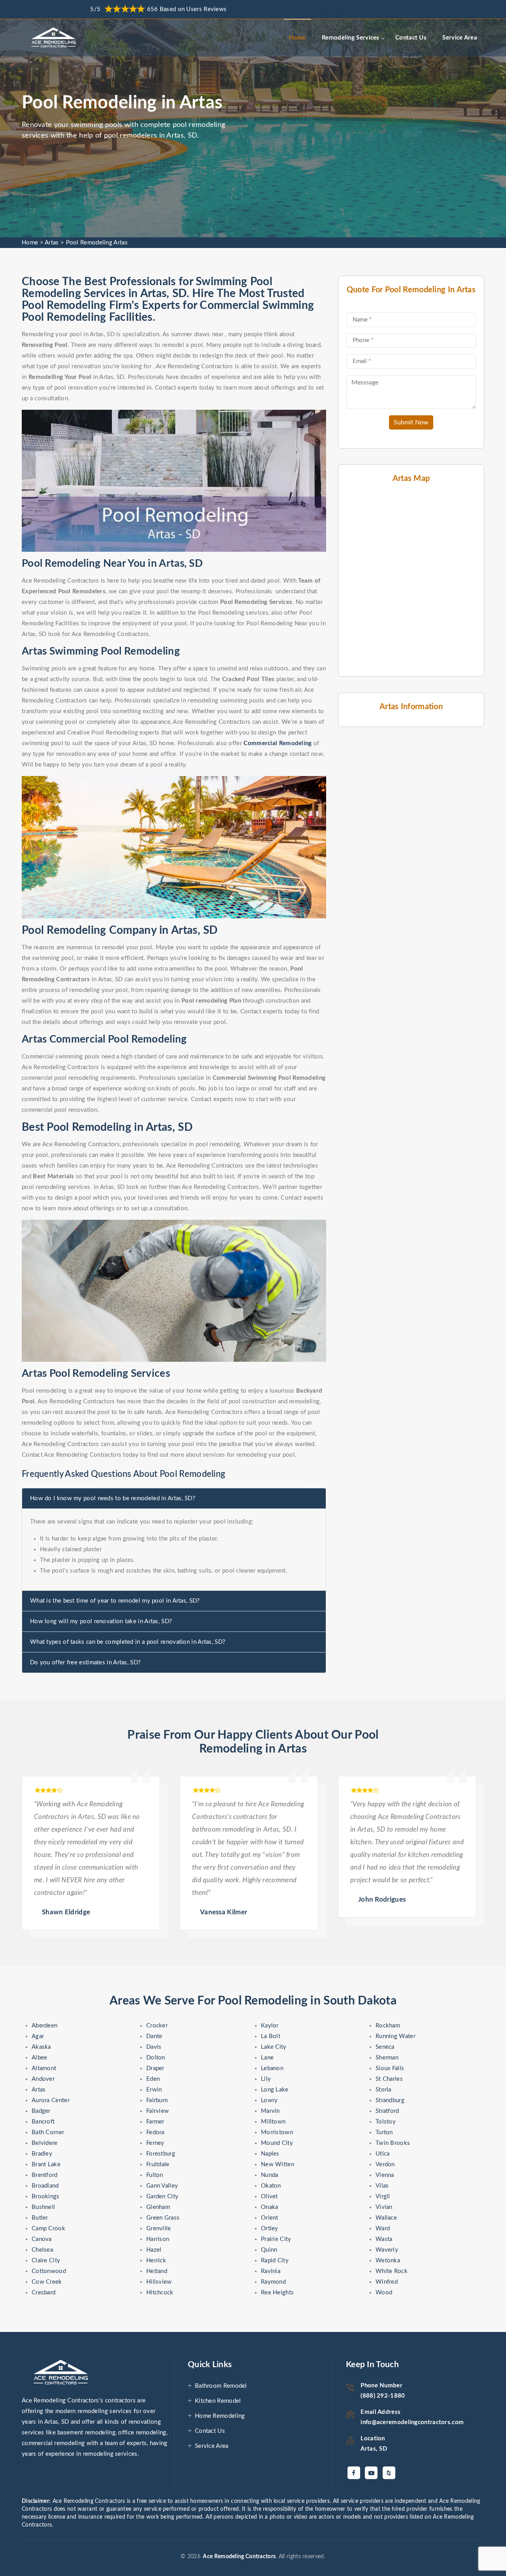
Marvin (270, 2111)
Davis (154, 2047)
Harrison (158, 2239)
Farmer (155, 2122)
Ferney (155, 2143)
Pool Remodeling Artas (97, 243)
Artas (52, 243)
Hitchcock (160, 2293)
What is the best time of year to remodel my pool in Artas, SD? (115, 1601)
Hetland (157, 2271)
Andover (43, 2079)
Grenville (159, 2229)
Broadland (45, 2186)
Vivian (384, 2207)
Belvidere (45, 2143)
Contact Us (411, 38)
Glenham (158, 2207)
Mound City (277, 2143)
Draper (155, 2068)
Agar (38, 2036)
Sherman (387, 2058)
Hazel (154, 2250)
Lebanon (272, 2068)
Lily (266, 2079)
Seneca (385, 2047)
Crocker (157, 2026)
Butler (40, 2218)
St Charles (389, 2079)
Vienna (385, 2175)
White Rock (392, 2271)
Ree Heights (277, 2293)
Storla (383, 2090)
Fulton (155, 2175)
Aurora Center (51, 2100)
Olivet (269, 2197)
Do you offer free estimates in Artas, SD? (85, 1663)
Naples (270, 2154)
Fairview (158, 2111)
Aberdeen (44, 2026)
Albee (40, 2058)
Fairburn (157, 2100)
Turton (384, 2132)
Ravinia (271, 2271)
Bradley (42, 2154)
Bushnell (43, 2207)
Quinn (269, 2250)
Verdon (385, 2164)
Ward (383, 2229)
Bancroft (43, 2122)
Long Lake (275, 2090)
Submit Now (411, 422)
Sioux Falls (390, 2068)
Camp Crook (48, 2229)
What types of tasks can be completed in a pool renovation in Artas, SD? (128, 1642)
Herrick (156, 2261)
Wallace (386, 2218)
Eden (153, 2079)
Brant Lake (46, 2164)
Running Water (396, 2036)
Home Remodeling (220, 2416)
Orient (270, 2218)
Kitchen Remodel (218, 2401)
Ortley (270, 2229)
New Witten (278, 2164)
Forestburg (161, 2154)
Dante (154, 2036)
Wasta (384, 2239)
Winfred (387, 2282)
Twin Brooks (393, 2143)
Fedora (155, 2132)
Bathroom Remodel (221, 2386)
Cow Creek (47, 2282)
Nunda (270, 2175)
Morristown (277, 2132)
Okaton (271, 2186)
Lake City (274, 2047)
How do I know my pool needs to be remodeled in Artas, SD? (113, 1498)
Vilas (382, 2186)
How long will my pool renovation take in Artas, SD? (101, 1621)
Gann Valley (162, 2186)
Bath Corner (48, 2132)
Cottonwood (49, 2271)
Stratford (387, 2111)
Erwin (154, 2090)
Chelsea (42, 2250)
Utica (383, 2154)
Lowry (269, 2100)
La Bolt (271, 2036)
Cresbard (43, 2293)
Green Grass (163, 2218)
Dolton (156, 2058)
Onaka (270, 2207)
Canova (42, 2239)
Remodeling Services (351, 38)
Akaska (41, 2047)
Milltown (273, 2122)
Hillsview (159, 2282)
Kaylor (270, 2026)
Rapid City (275, 2261)
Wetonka (388, 2261)
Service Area (460, 38)
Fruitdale (158, 2164)
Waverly (387, 2250)
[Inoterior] (55, 38)
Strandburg (390, 2100)
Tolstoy (386, 2122)
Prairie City (276, 2239)
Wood (384, 2293)
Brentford (45, 2175)
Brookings (46, 2197)
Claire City (46, 2261)
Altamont (44, 2068)
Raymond (273, 2282)
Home (297, 38)
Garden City (162, 2197)
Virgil (383, 2197)
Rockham (388, 2026)
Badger (41, 2111)
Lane (267, 2058)
